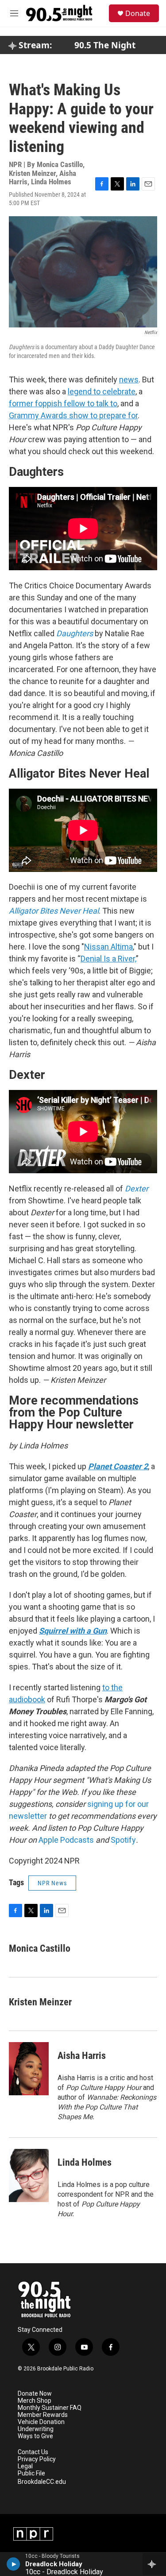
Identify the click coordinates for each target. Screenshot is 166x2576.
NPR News (52, 1883)
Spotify (123, 1840)
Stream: (34, 45)
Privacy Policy (37, 2459)
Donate (138, 13)
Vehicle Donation (41, 2422)
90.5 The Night (105, 45)
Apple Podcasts (66, 1840)
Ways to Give (35, 2436)
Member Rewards (43, 2415)
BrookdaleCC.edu (42, 2482)
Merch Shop (35, 2401)
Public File (31, 2473)
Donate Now (35, 2394)
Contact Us (33, 2452)
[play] (14, 2564)
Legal (25, 2466)
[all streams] (154, 2564)
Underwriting (36, 2429)
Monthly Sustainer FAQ (50, 2408)
